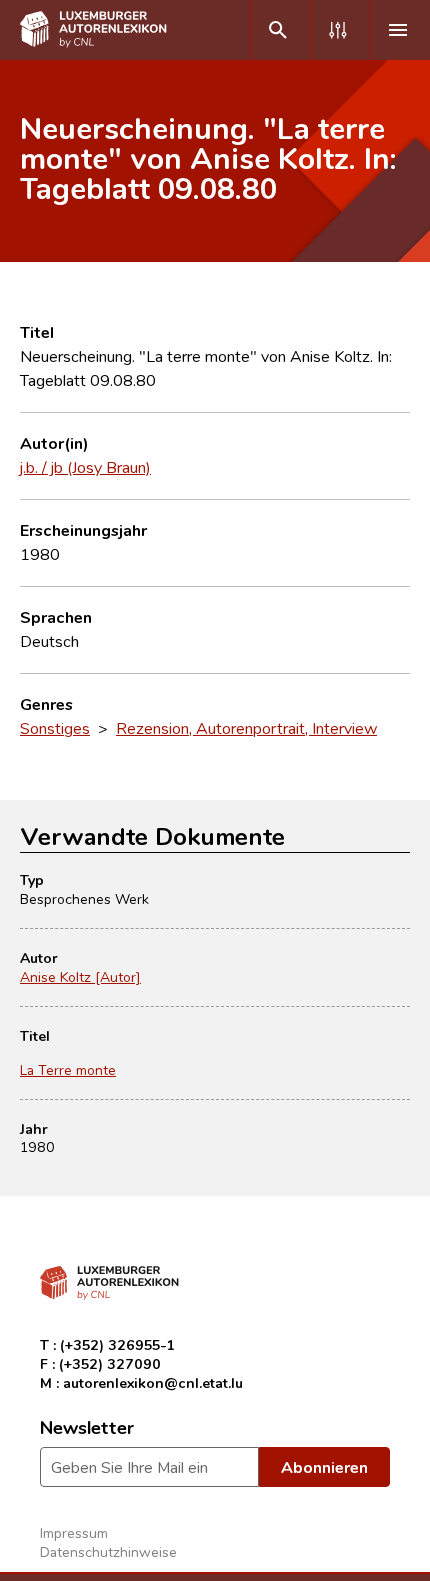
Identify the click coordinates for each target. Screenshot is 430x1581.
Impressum (74, 1532)
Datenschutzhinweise (108, 1551)
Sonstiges (55, 728)
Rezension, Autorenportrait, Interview (246, 728)
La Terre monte (68, 1069)
